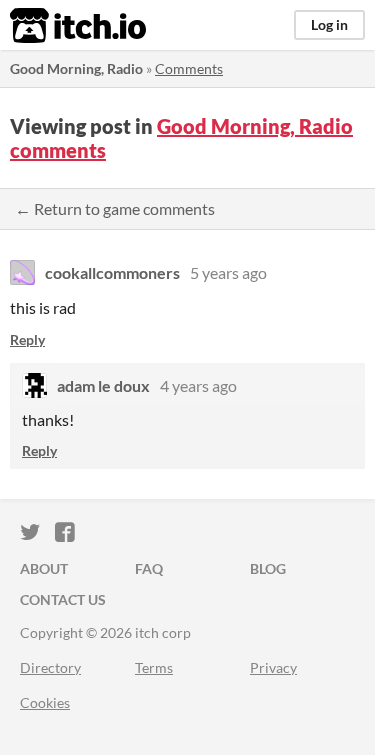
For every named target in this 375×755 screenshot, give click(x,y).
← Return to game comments (115, 208)
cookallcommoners (112, 272)
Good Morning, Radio (76, 68)
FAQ (149, 568)
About (44, 568)
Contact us (63, 599)
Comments (189, 68)
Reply (27, 339)
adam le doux (103, 385)
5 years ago (228, 272)
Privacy (273, 667)
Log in (329, 24)
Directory (50, 667)
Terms (154, 667)
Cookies (45, 702)
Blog (268, 568)
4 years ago (198, 385)
